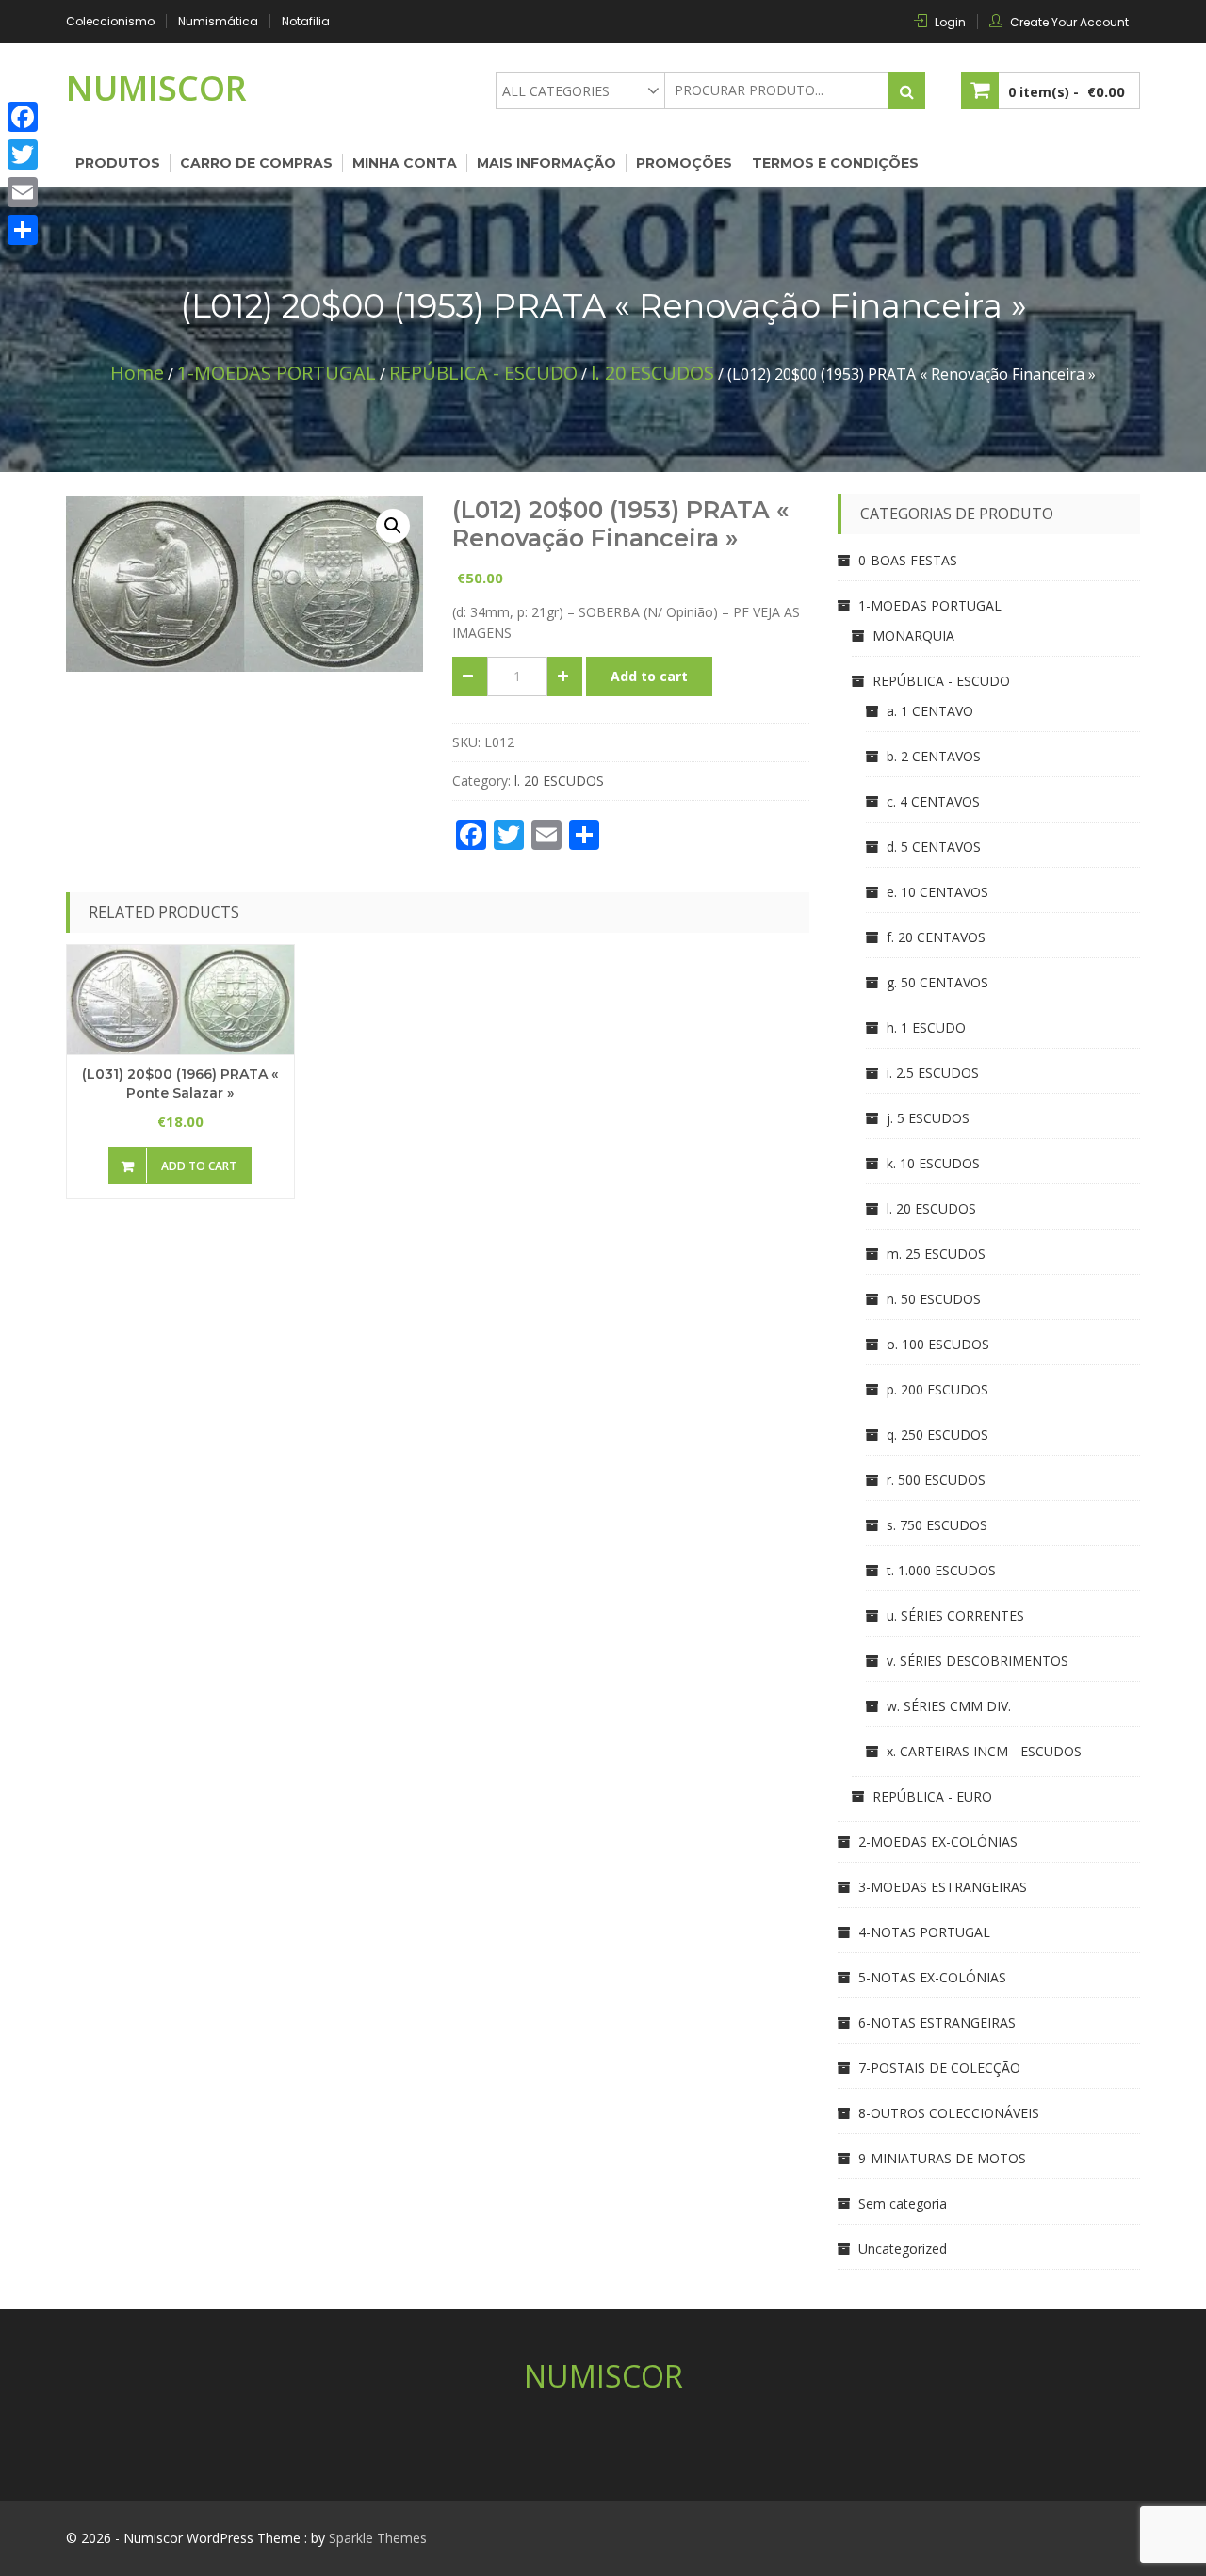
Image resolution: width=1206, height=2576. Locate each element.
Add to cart (649, 676)
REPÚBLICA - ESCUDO (483, 373)
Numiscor (156, 88)
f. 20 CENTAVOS (936, 937)
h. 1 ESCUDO (926, 1027)
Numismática (218, 21)
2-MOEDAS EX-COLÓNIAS (938, 1842)
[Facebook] (23, 117)
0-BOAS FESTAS (908, 560)
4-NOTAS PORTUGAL (924, 1932)
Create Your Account (1069, 22)
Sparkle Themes (378, 2538)
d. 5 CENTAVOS (934, 847)
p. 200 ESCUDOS (937, 1389)
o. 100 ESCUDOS (938, 1344)
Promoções (684, 163)
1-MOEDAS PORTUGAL (277, 373)
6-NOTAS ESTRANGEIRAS (937, 2022)
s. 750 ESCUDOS (937, 1525)
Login (950, 22)
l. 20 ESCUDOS (652, 373)
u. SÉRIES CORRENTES (955, 1615)
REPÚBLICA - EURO (932, 1796)
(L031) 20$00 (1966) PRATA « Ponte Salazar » (180, 1084)
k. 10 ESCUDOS (933, 1163)
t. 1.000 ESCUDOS (941, 1570)
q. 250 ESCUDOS (937, 1435)
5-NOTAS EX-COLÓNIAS (932, 1977)
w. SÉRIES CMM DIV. (949, 1706)
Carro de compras (256, 163)
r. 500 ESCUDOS (936, 1480)
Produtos (118, 163)
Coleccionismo (110, 21)
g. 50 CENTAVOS (937, 982)
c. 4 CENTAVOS (933, 801)
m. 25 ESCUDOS (936, 1254)
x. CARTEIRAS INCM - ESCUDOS (984, 1751)
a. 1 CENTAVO (930, 711)
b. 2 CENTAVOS (934, 756)
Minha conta (405, 163)
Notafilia (306, 21)
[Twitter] (23, 155)
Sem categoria (903, 2203)
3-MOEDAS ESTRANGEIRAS (943, 1887)
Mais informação (546, 163)
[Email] (23, 192)
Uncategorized (903, 2249)
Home (137, 373)
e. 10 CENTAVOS (937, 892)
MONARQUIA (913, 636)
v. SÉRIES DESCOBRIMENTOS (978, 1661)
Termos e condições (835, 163)
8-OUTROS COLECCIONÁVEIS (949, 2113)
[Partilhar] (23, 230)
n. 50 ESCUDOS (934, 1299)
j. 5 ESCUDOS (928, 1118)
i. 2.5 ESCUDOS (933, 1073)
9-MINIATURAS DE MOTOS (942, 2158)
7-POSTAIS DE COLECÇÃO (939, 2068)
